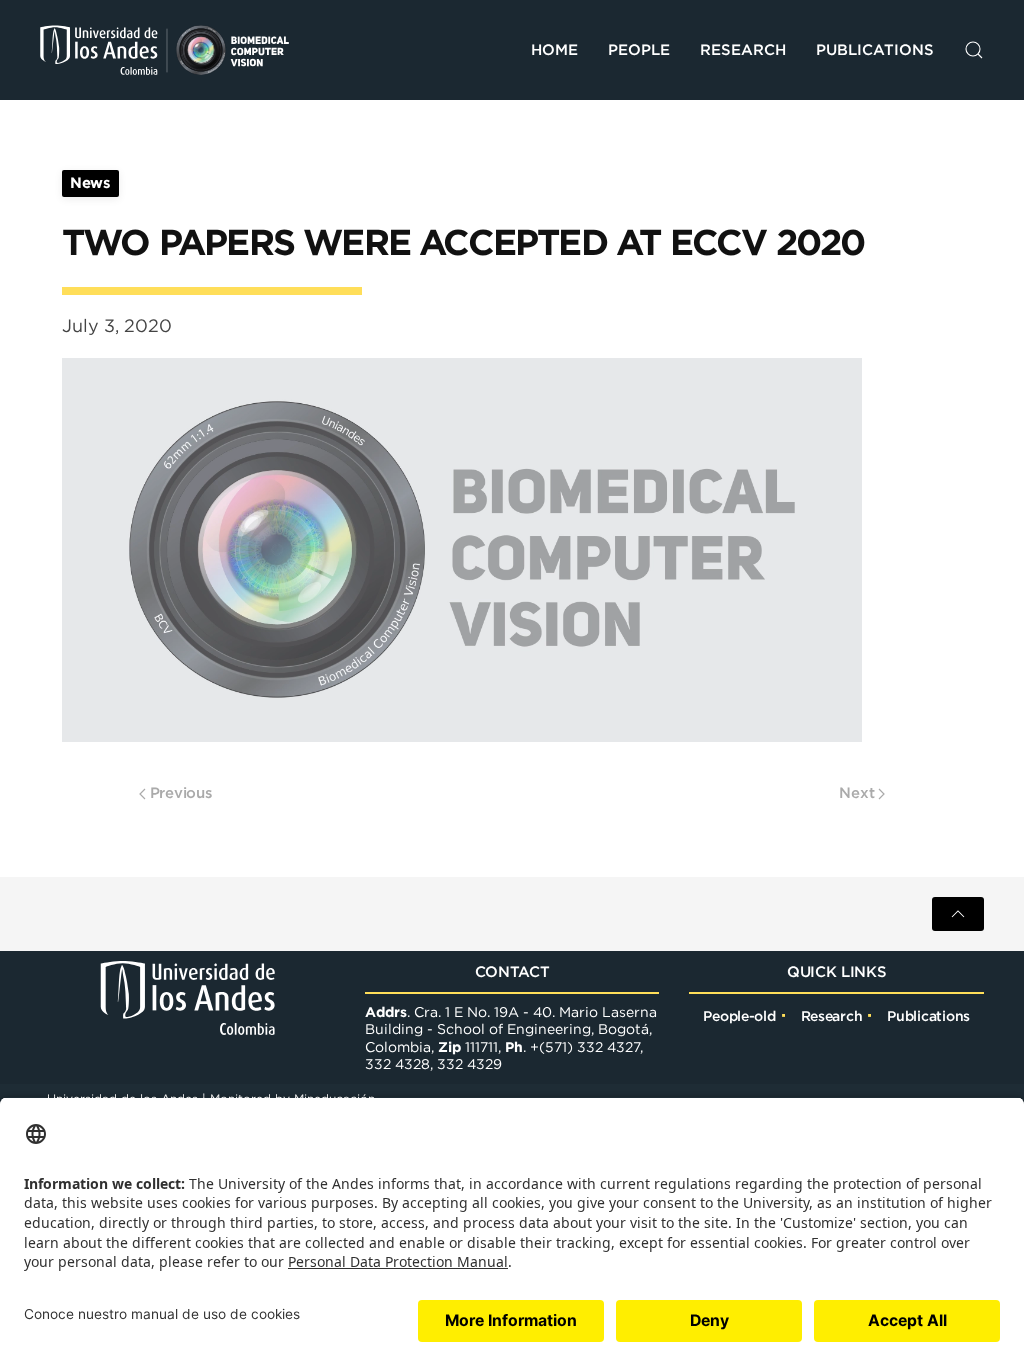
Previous (181, 792)
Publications (875, 49)
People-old (739, 1016)
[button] (974, 50)
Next (856, 792)
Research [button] (743, 49)
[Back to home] (165, 50)
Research (832, 1016)
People (639, 49)
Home (554, 49)
